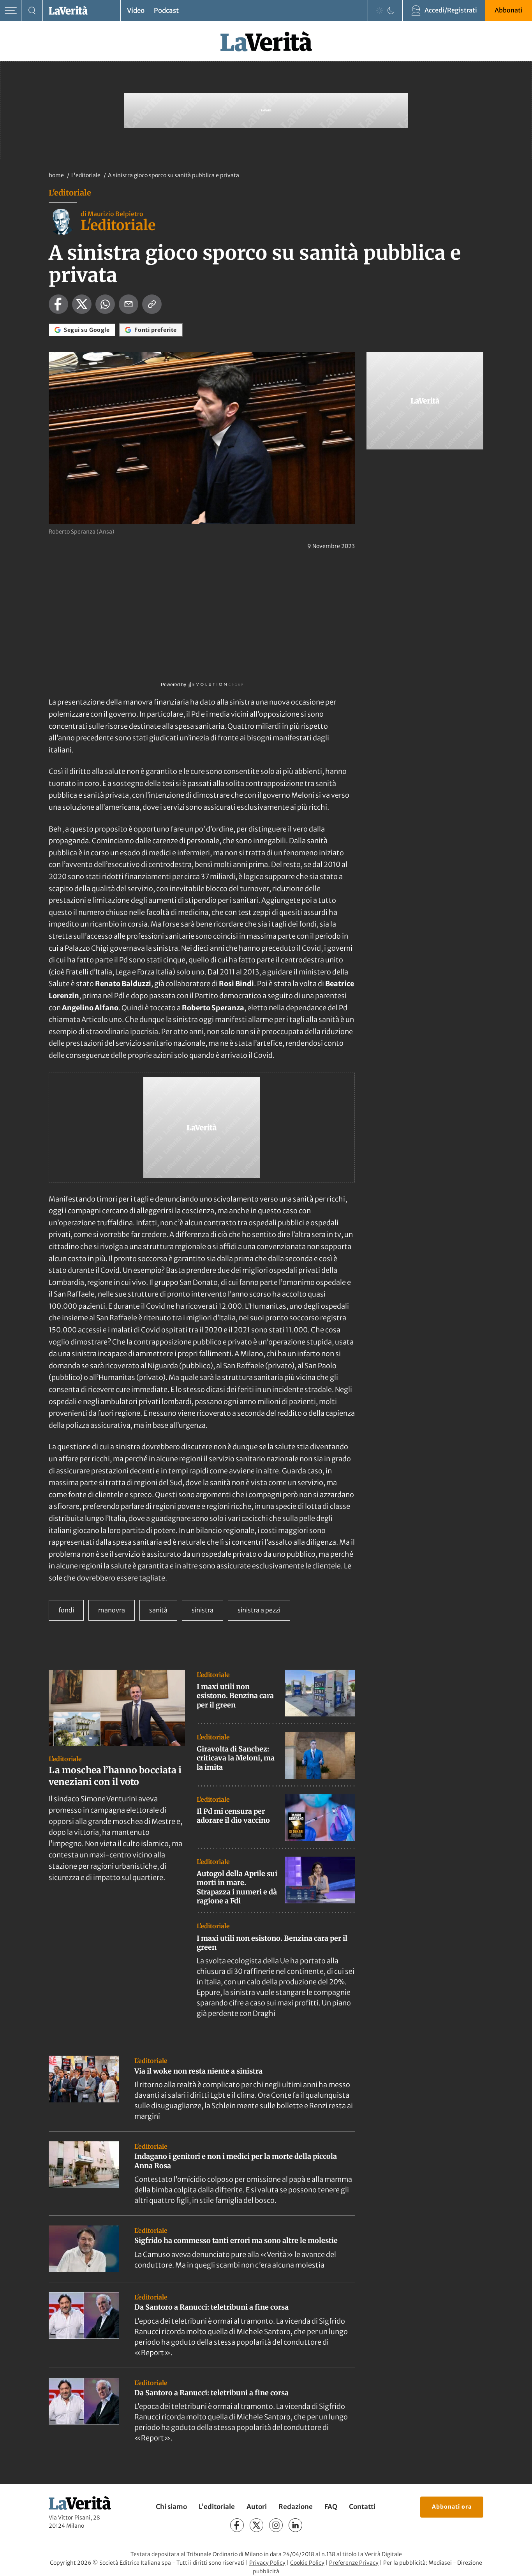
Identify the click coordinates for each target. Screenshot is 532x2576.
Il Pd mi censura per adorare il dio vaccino (233, 1816)
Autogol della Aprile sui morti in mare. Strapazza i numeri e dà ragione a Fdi (237, 1887)
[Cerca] (32, 11)
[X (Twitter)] (256, 2525)
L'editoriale (86, 175)
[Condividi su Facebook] (58, 304)
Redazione (296, 2507)
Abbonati (509, 10)
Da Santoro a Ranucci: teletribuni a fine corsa (211, 2307)
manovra (112, 1610)
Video (136, 11)
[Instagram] (276, 2525)
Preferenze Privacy (354, 2563)
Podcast (166, 11)
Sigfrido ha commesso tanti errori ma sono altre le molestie (236, 2240)
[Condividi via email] (129, 304)
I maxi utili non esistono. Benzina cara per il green (235, 1696)
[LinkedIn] (295, 2525)
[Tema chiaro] (379, 11)
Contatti (362, 2507)
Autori (257, 2507)
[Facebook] (237, 2525)
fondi (66, 1610)
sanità (158, 1610)
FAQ (331, 2507)
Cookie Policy (307, 2563)
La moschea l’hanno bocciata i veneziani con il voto (115, 1776)
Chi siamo (171, 2507)
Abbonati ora (452, 2507)
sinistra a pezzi (259, 1610)
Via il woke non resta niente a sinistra (198, 2071)
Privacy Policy (267, 2563)
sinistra (203, 1610)
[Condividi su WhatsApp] (105, 304)
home (56, 175)
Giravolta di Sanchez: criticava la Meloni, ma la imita (236, 1758)
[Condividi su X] (82, 304)
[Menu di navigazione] (11, 11)
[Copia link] (152, 304)
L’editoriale (217, 2507)
